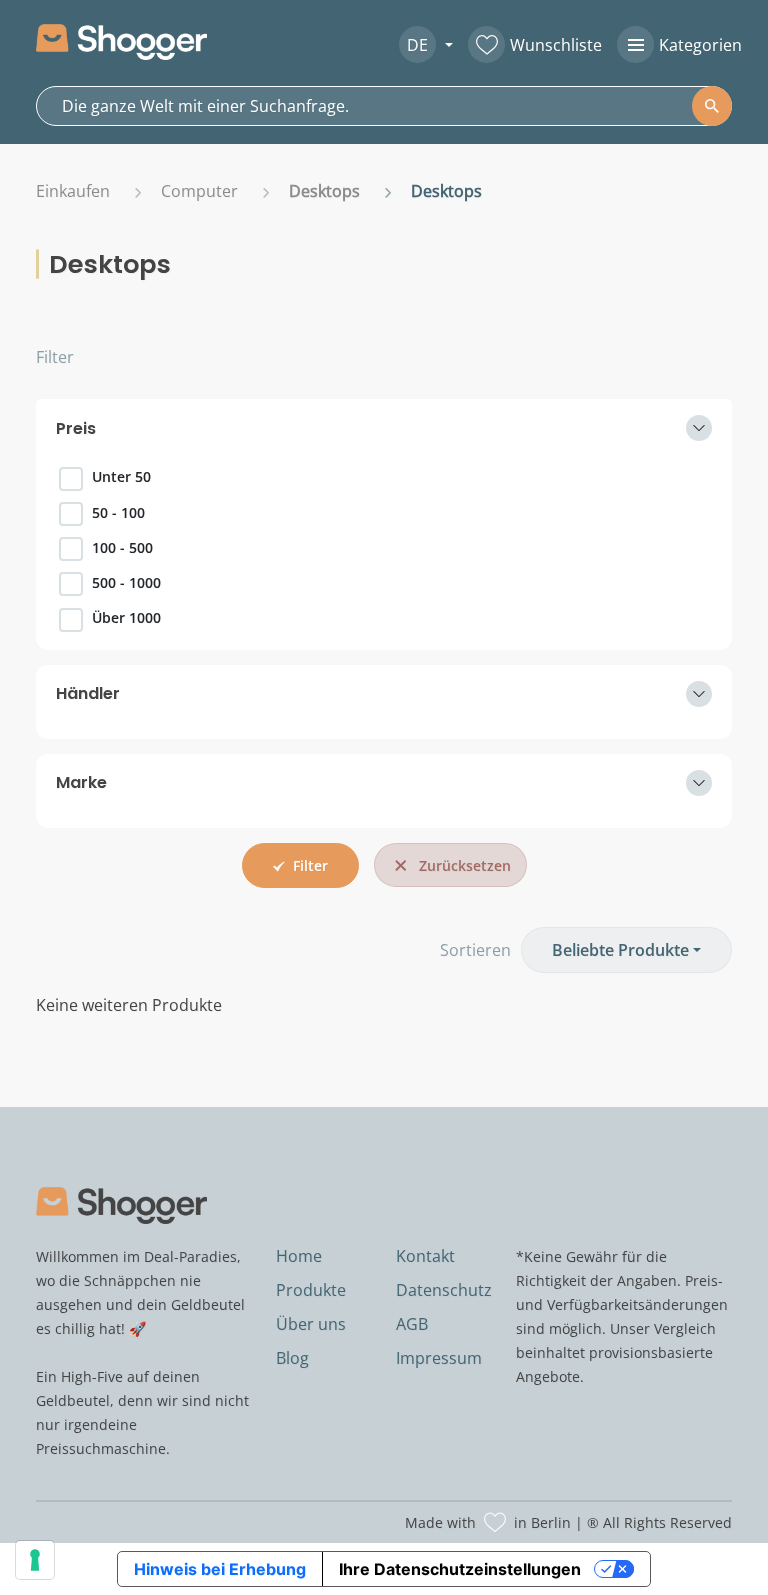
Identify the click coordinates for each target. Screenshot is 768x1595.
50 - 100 (118, 512)
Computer (199, 191)
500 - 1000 (126, 582)
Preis (76, 428)
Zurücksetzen (465, 865)
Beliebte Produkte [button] (620, 950)
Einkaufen (73, 191)
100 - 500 (122, 547)
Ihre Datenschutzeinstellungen (460, 1569)
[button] (418, 44)
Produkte (311, 1290)
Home (299, 1256)
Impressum (439, 1358)
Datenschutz (444, 1290)
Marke (81, 782)
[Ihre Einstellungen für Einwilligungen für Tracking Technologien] (35, 1560)
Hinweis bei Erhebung (220, 1569)
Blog (292, 1358)
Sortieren (475, 950)
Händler (88, 693)
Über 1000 (126, 617)
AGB (412, 1324)
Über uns (311, 1324)
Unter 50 (121, 476)
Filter (55, 357)
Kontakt (425, 1256)
